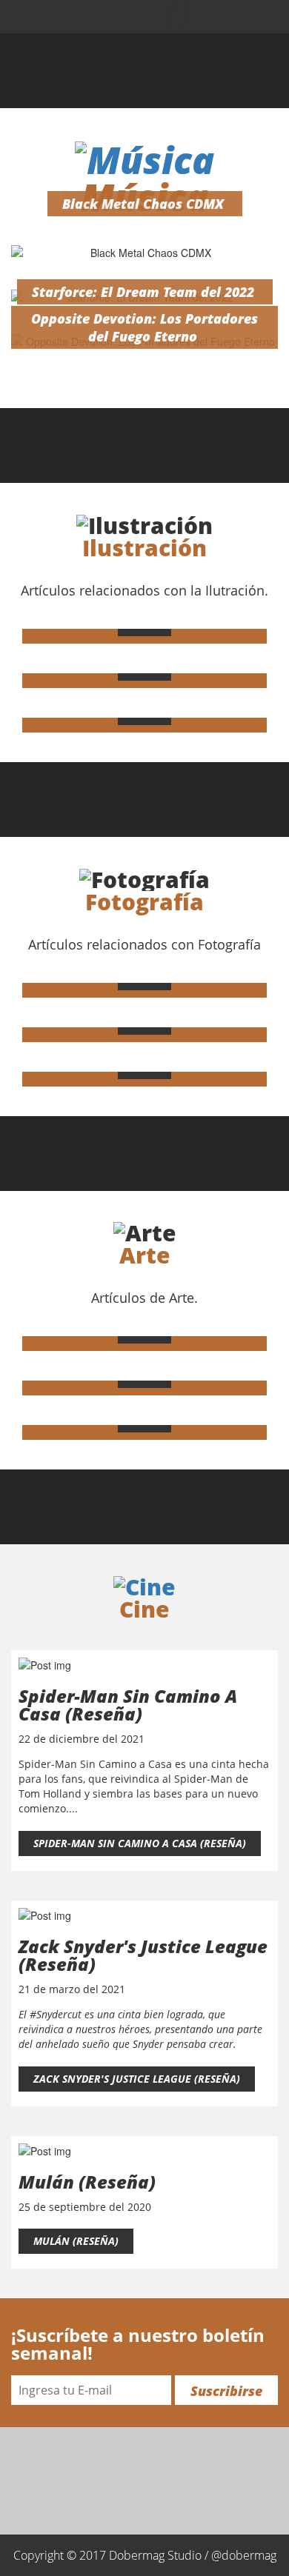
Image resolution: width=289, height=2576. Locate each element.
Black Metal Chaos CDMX (143, 204)
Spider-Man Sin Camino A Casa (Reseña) (140, 1843)
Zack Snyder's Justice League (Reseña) (137, 2079)
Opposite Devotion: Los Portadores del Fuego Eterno (144, 327)
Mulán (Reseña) (76, 2241)
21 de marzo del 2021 (72, 1989)
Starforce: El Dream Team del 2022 (143, 292)
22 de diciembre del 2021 (82, 1739)
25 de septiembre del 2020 (85, 2207)
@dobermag (244, 2555)
